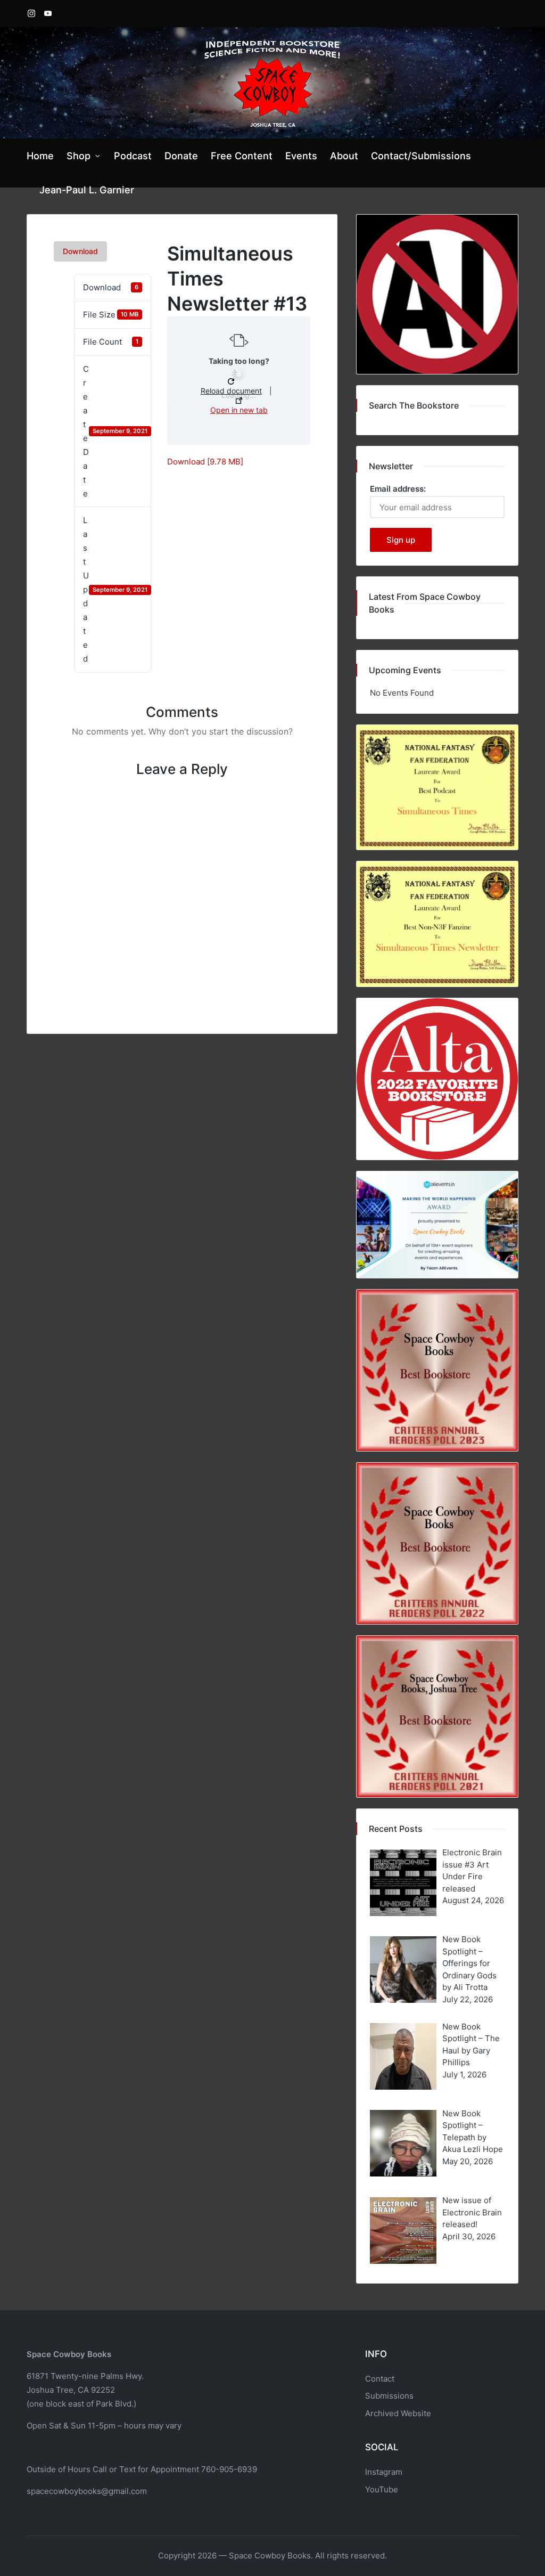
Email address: (398, 489)
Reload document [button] (231, 391)
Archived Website (398, 2413)
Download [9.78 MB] (205, 462)
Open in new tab (239, 410)
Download (80, 251)
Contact (380, 2379)
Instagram (384, 2472)
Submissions (389, 2396)
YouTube (382, 2489)
